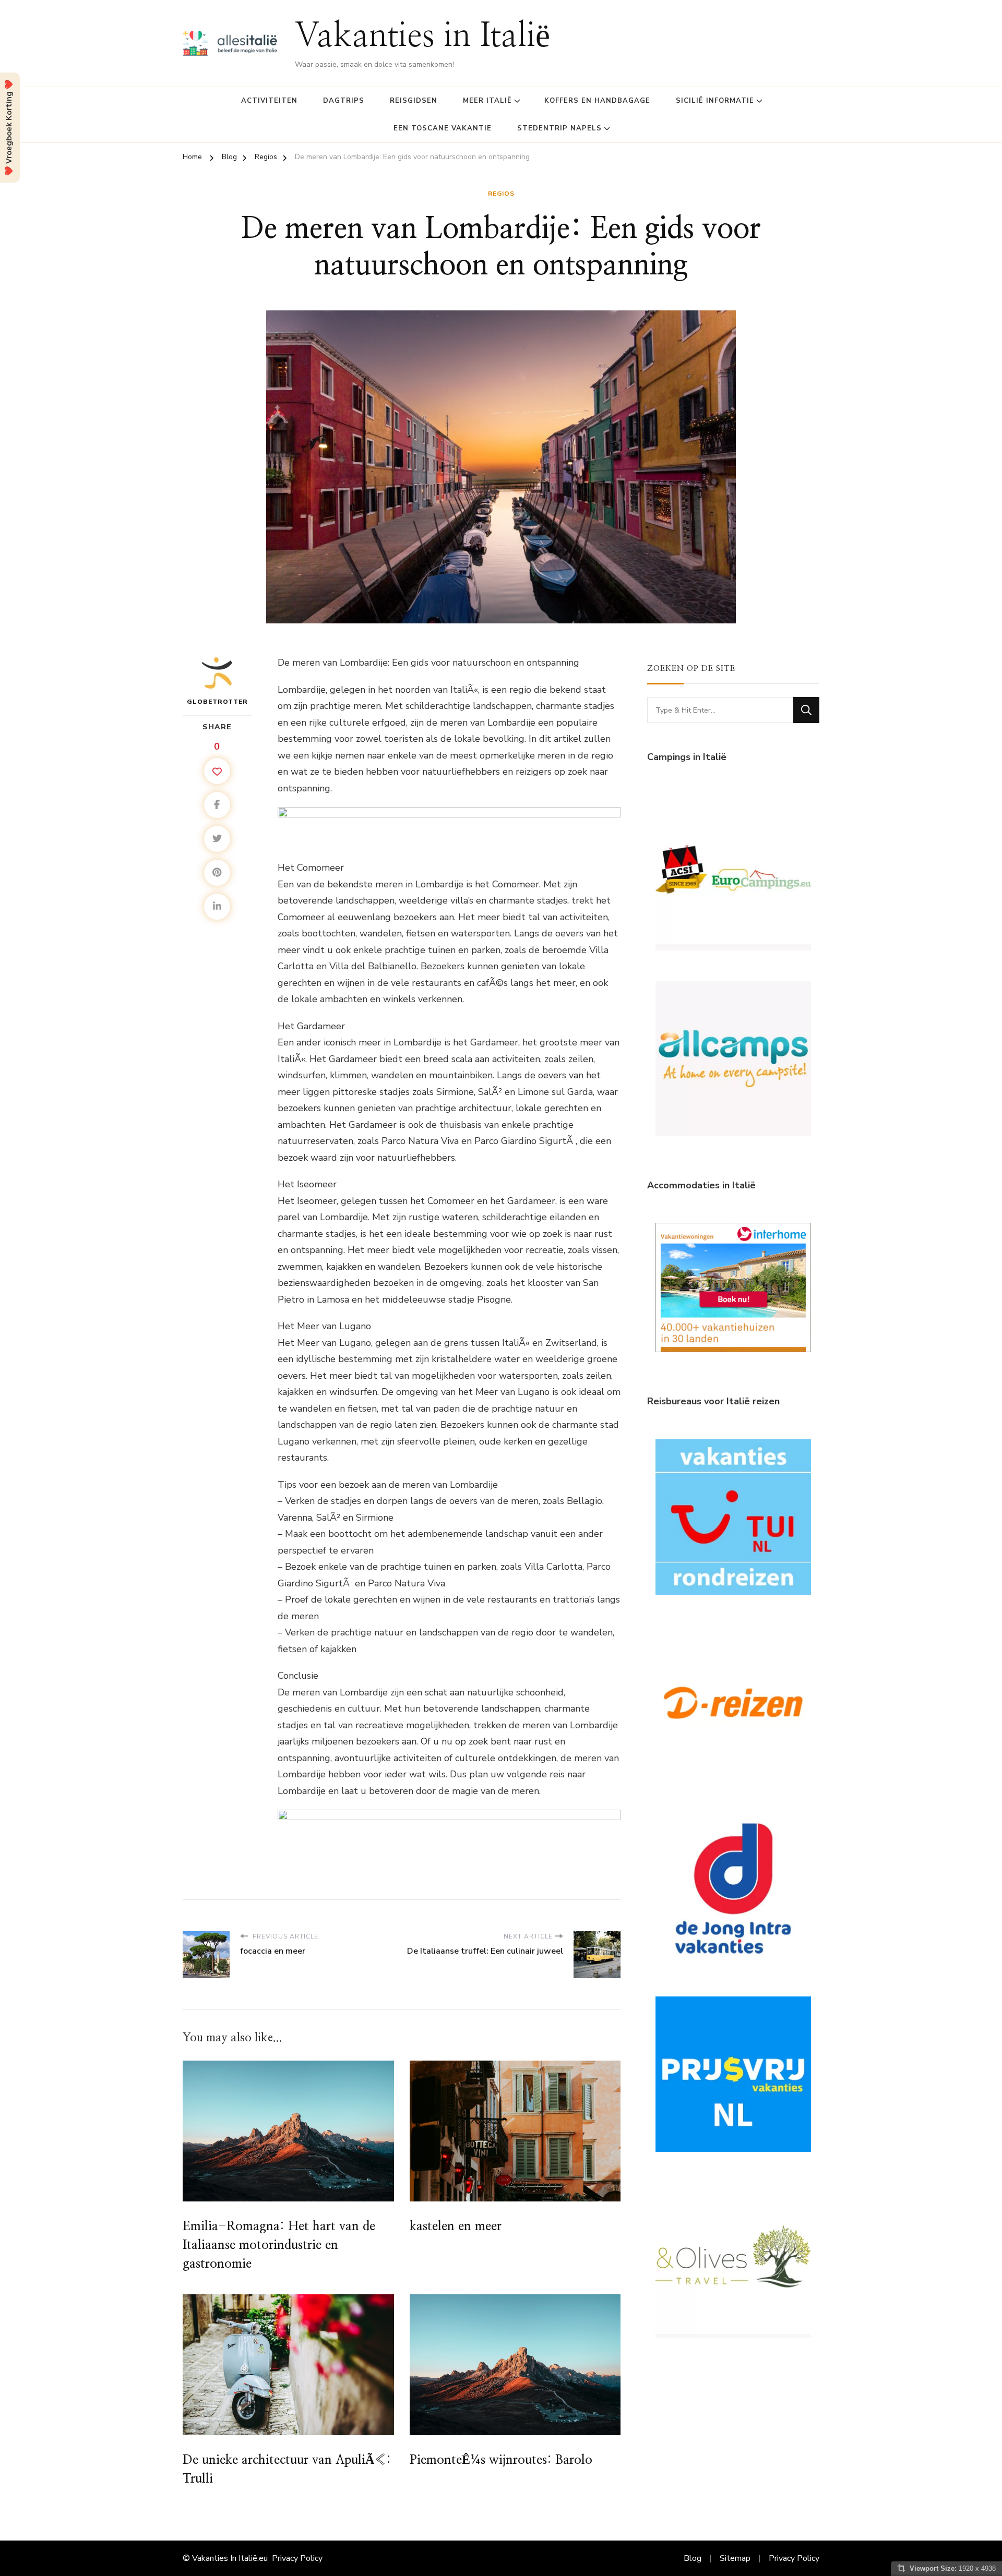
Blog (693, 2558)
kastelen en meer (456, 2226)
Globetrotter (217, 702)
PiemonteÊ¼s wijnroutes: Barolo (501, 2460)
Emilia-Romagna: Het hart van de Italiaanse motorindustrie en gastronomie (279, 2245)
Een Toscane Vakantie (443, 128)
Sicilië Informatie (715, 101)
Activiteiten (269, 101)
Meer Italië (487, 101)
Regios (501, 194)
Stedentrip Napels (559, 128)
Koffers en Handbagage (597, 101)
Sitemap (735, 2558)
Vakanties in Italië (422, 37)
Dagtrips (344, 101)
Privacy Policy (297, 2558)
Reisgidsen (414, 101)
